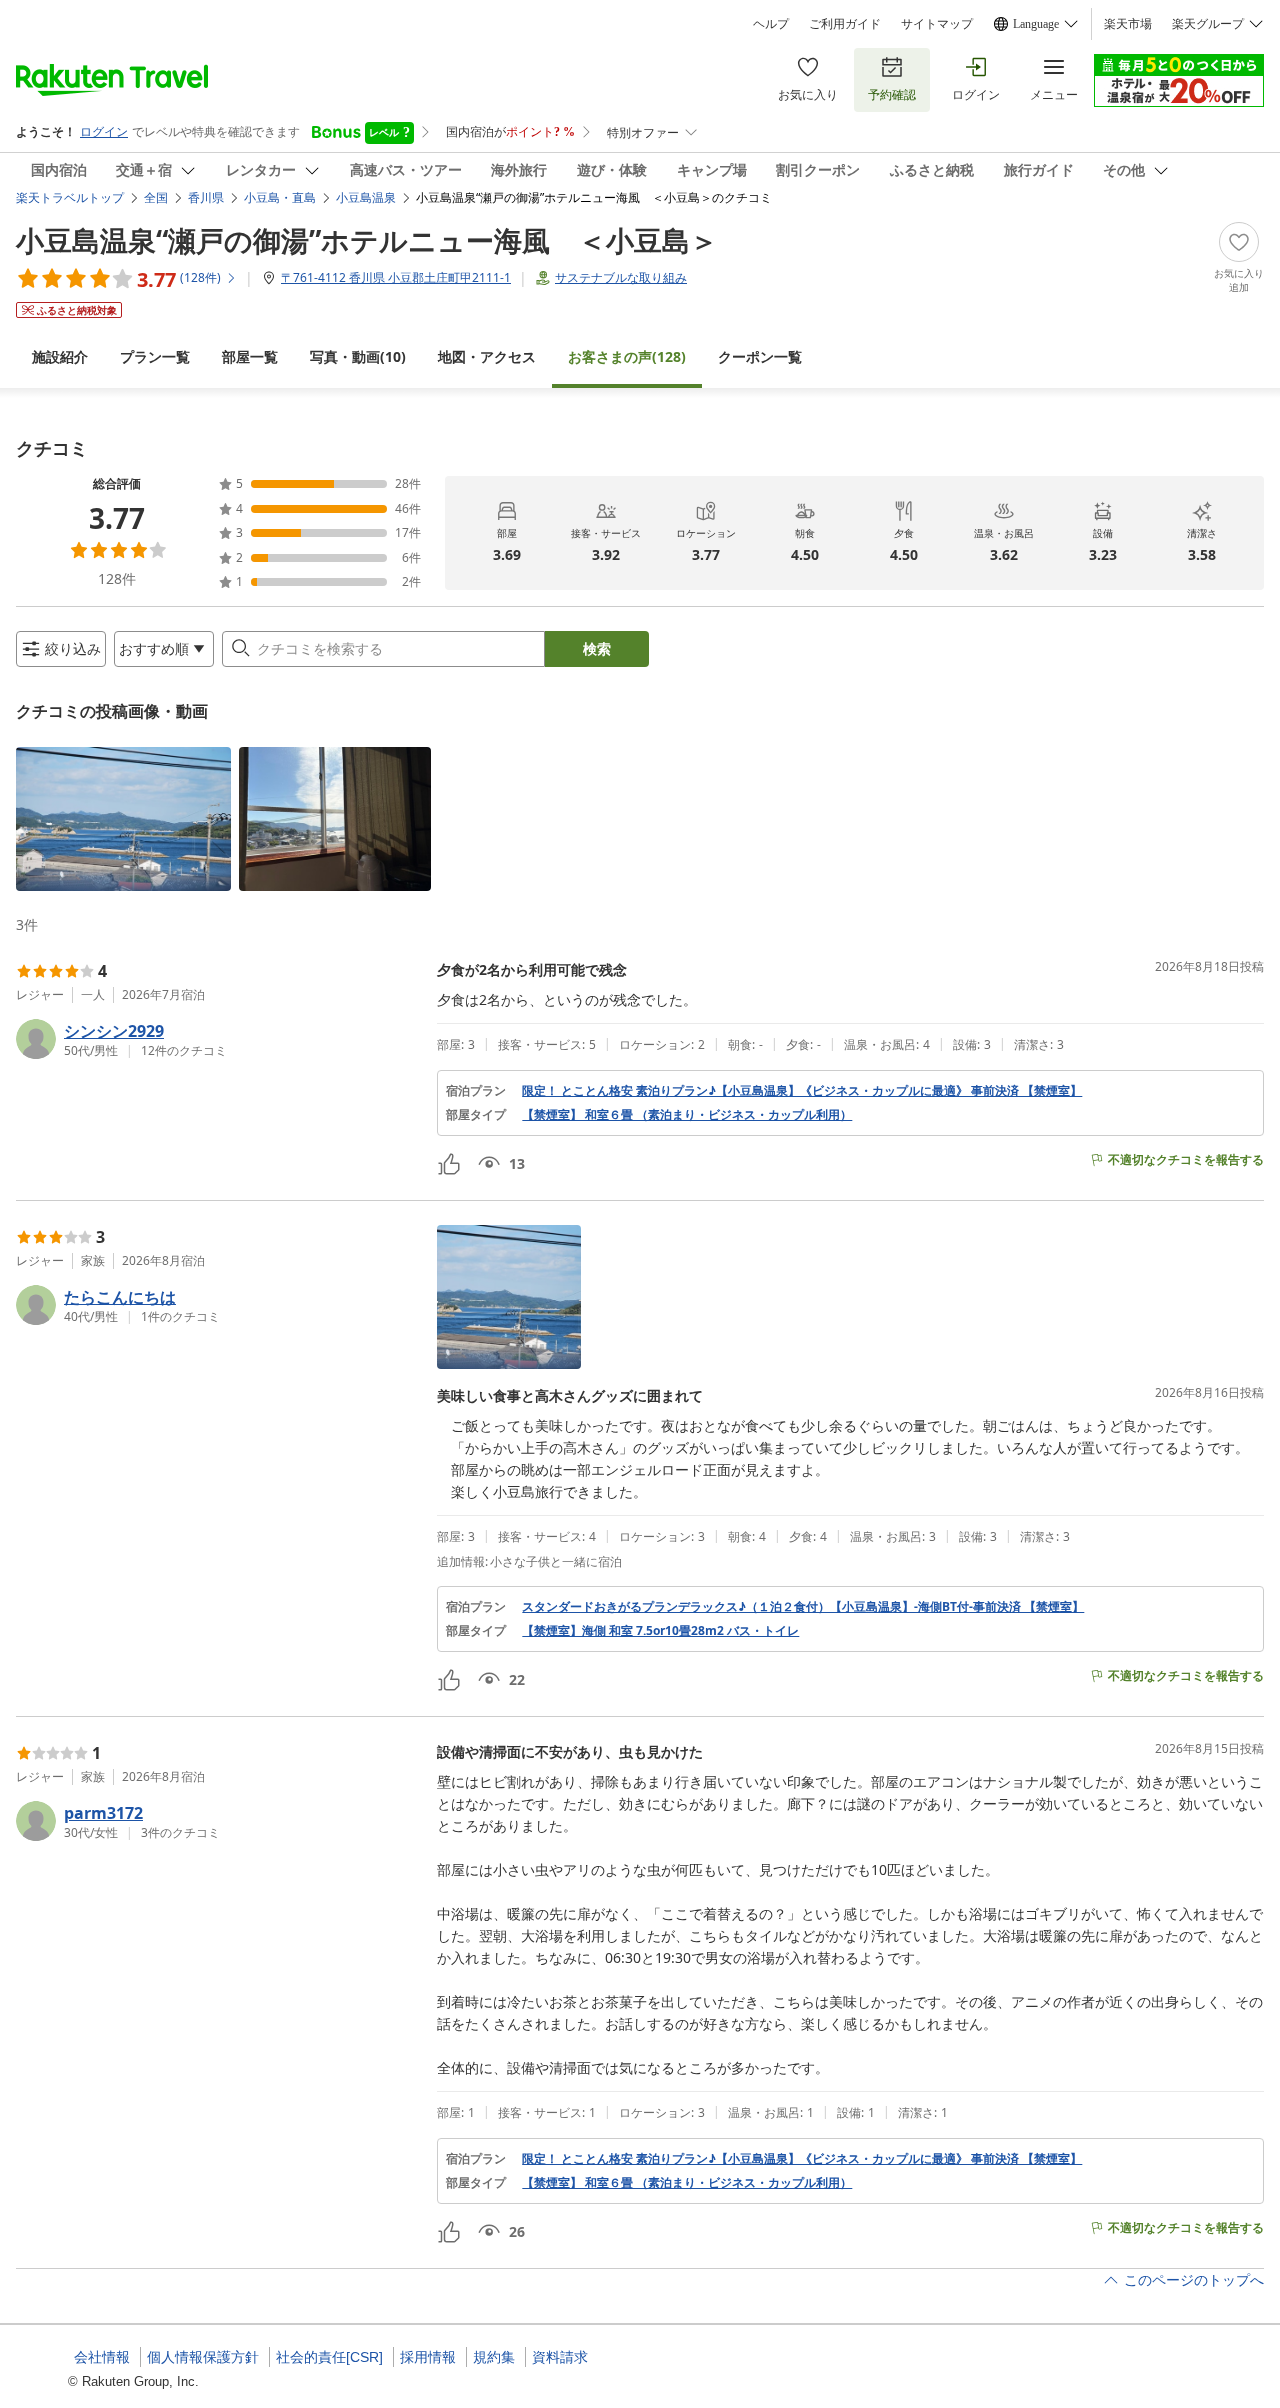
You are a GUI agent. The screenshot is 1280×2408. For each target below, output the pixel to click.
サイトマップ (937, 24)
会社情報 (102, 2357)
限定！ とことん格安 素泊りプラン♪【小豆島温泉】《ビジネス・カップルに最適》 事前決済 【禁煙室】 (802, 1091)
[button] (123, 819)
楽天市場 (1128, 24)
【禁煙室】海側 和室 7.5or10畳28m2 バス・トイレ (660, 1631)
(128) (627, 356)
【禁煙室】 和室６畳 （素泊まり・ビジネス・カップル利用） (687, 1115)
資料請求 (560, 2357)
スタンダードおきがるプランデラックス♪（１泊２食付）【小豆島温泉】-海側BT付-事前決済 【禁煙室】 (803, 1607)
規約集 (494, 2357)
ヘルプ (771, 24)
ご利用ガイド (845, 24)
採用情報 (428, 2357)
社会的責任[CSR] (329, 2357)
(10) (358, 356)
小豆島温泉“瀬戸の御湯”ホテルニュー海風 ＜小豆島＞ (367, 240)
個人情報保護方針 (203, 2357)
